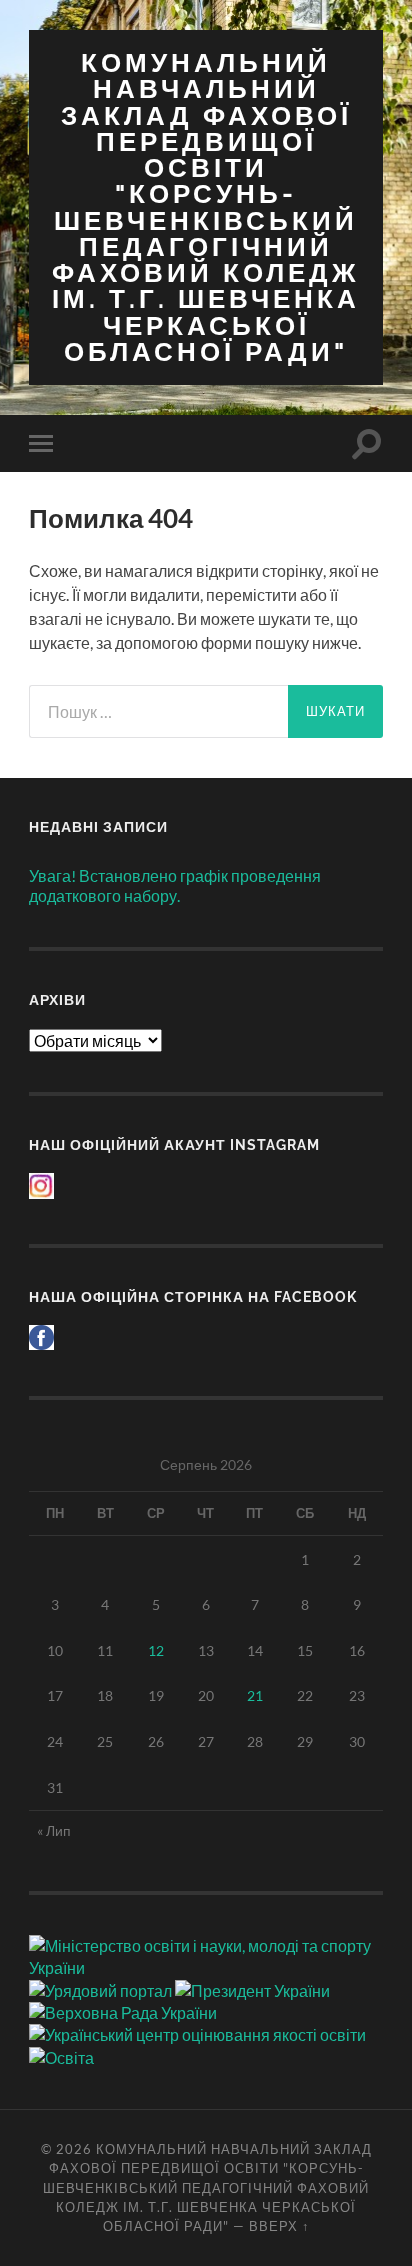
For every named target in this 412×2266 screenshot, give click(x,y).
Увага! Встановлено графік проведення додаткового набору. (175, 886)
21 (255, 1695)
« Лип (54, 1830)
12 (156, 1650)
